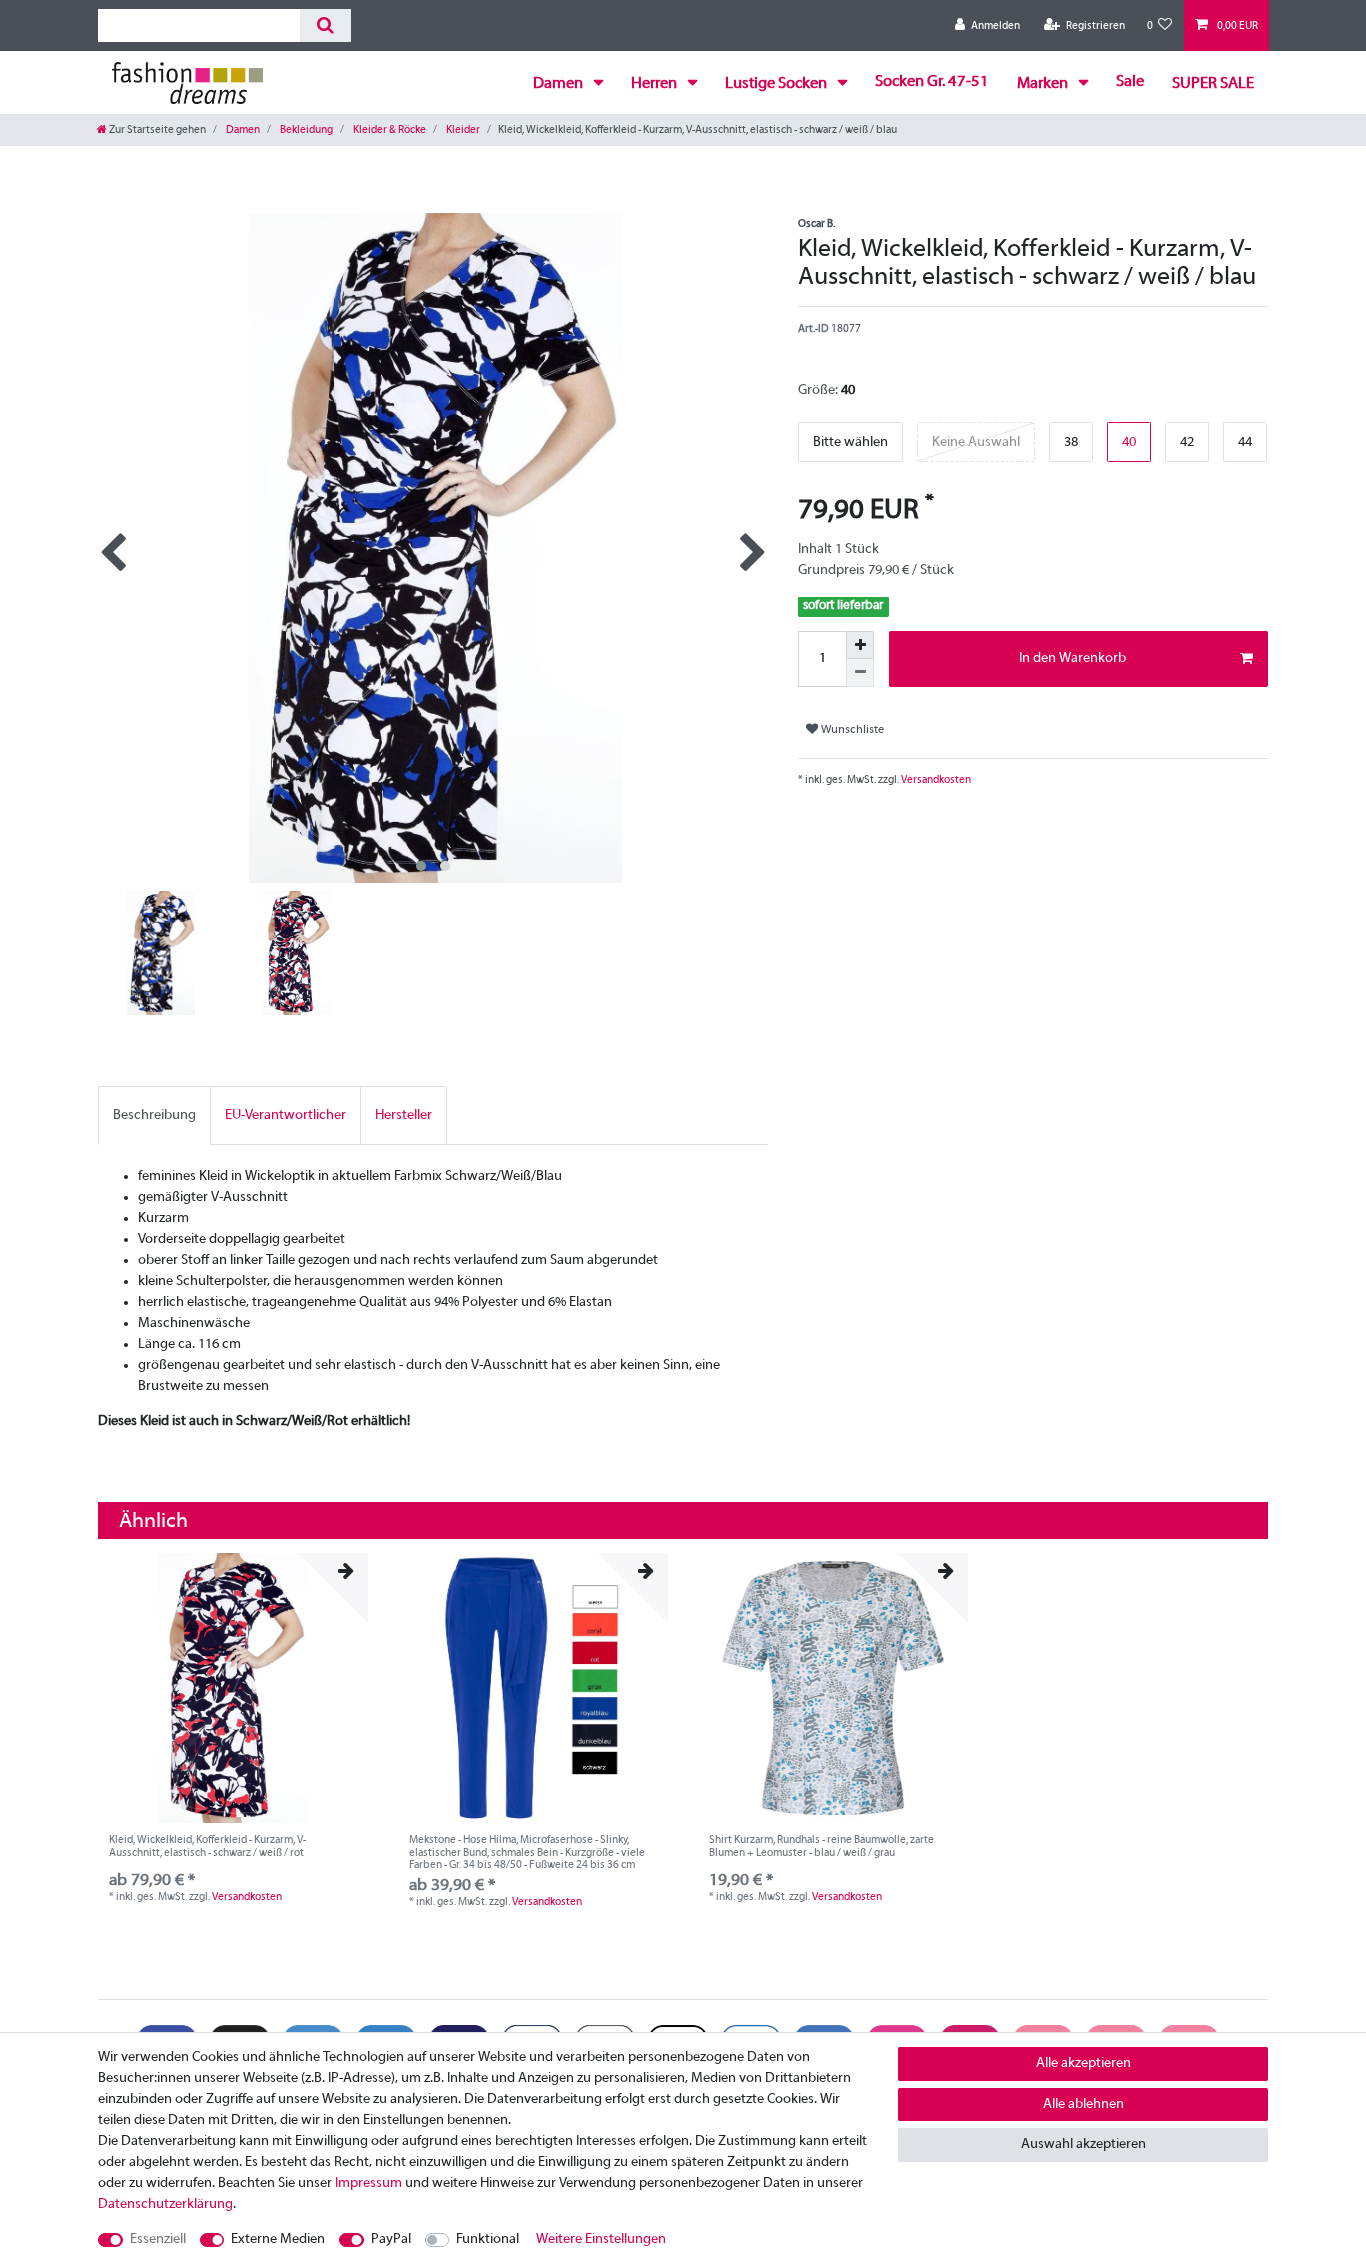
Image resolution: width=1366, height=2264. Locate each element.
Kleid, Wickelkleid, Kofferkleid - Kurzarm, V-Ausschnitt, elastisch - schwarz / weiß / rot (207, 1846)
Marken (1044, 84)
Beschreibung (154, 1115)
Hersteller (403, 1115)
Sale (1130, 82)
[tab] (154, 1115)
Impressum (368, 2183)
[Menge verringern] (860, 673)
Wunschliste (851, 730)
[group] (233, 1688)
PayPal (391, 2239)
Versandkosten (935, 780)
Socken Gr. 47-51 (932, 82)
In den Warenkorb (1072, 658)
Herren (655, 84)
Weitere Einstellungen (601, 2239)
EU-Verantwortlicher (285, 1115)
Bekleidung (305, 130)
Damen (559, 84)
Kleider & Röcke (388, 130)
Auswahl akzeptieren (1083, 2144)
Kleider (462, 130)
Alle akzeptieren (1083, 2063)
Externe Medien (278, 2239)
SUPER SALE (1213, 84)
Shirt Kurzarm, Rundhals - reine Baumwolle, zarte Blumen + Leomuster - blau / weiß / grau (821, 1846)
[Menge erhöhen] (860, 645)
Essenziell (158, 2239)
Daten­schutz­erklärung (165, 2204)
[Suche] (325, 25)
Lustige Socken (777, 84)
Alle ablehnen (1083, 2104)
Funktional (487, 2239)
